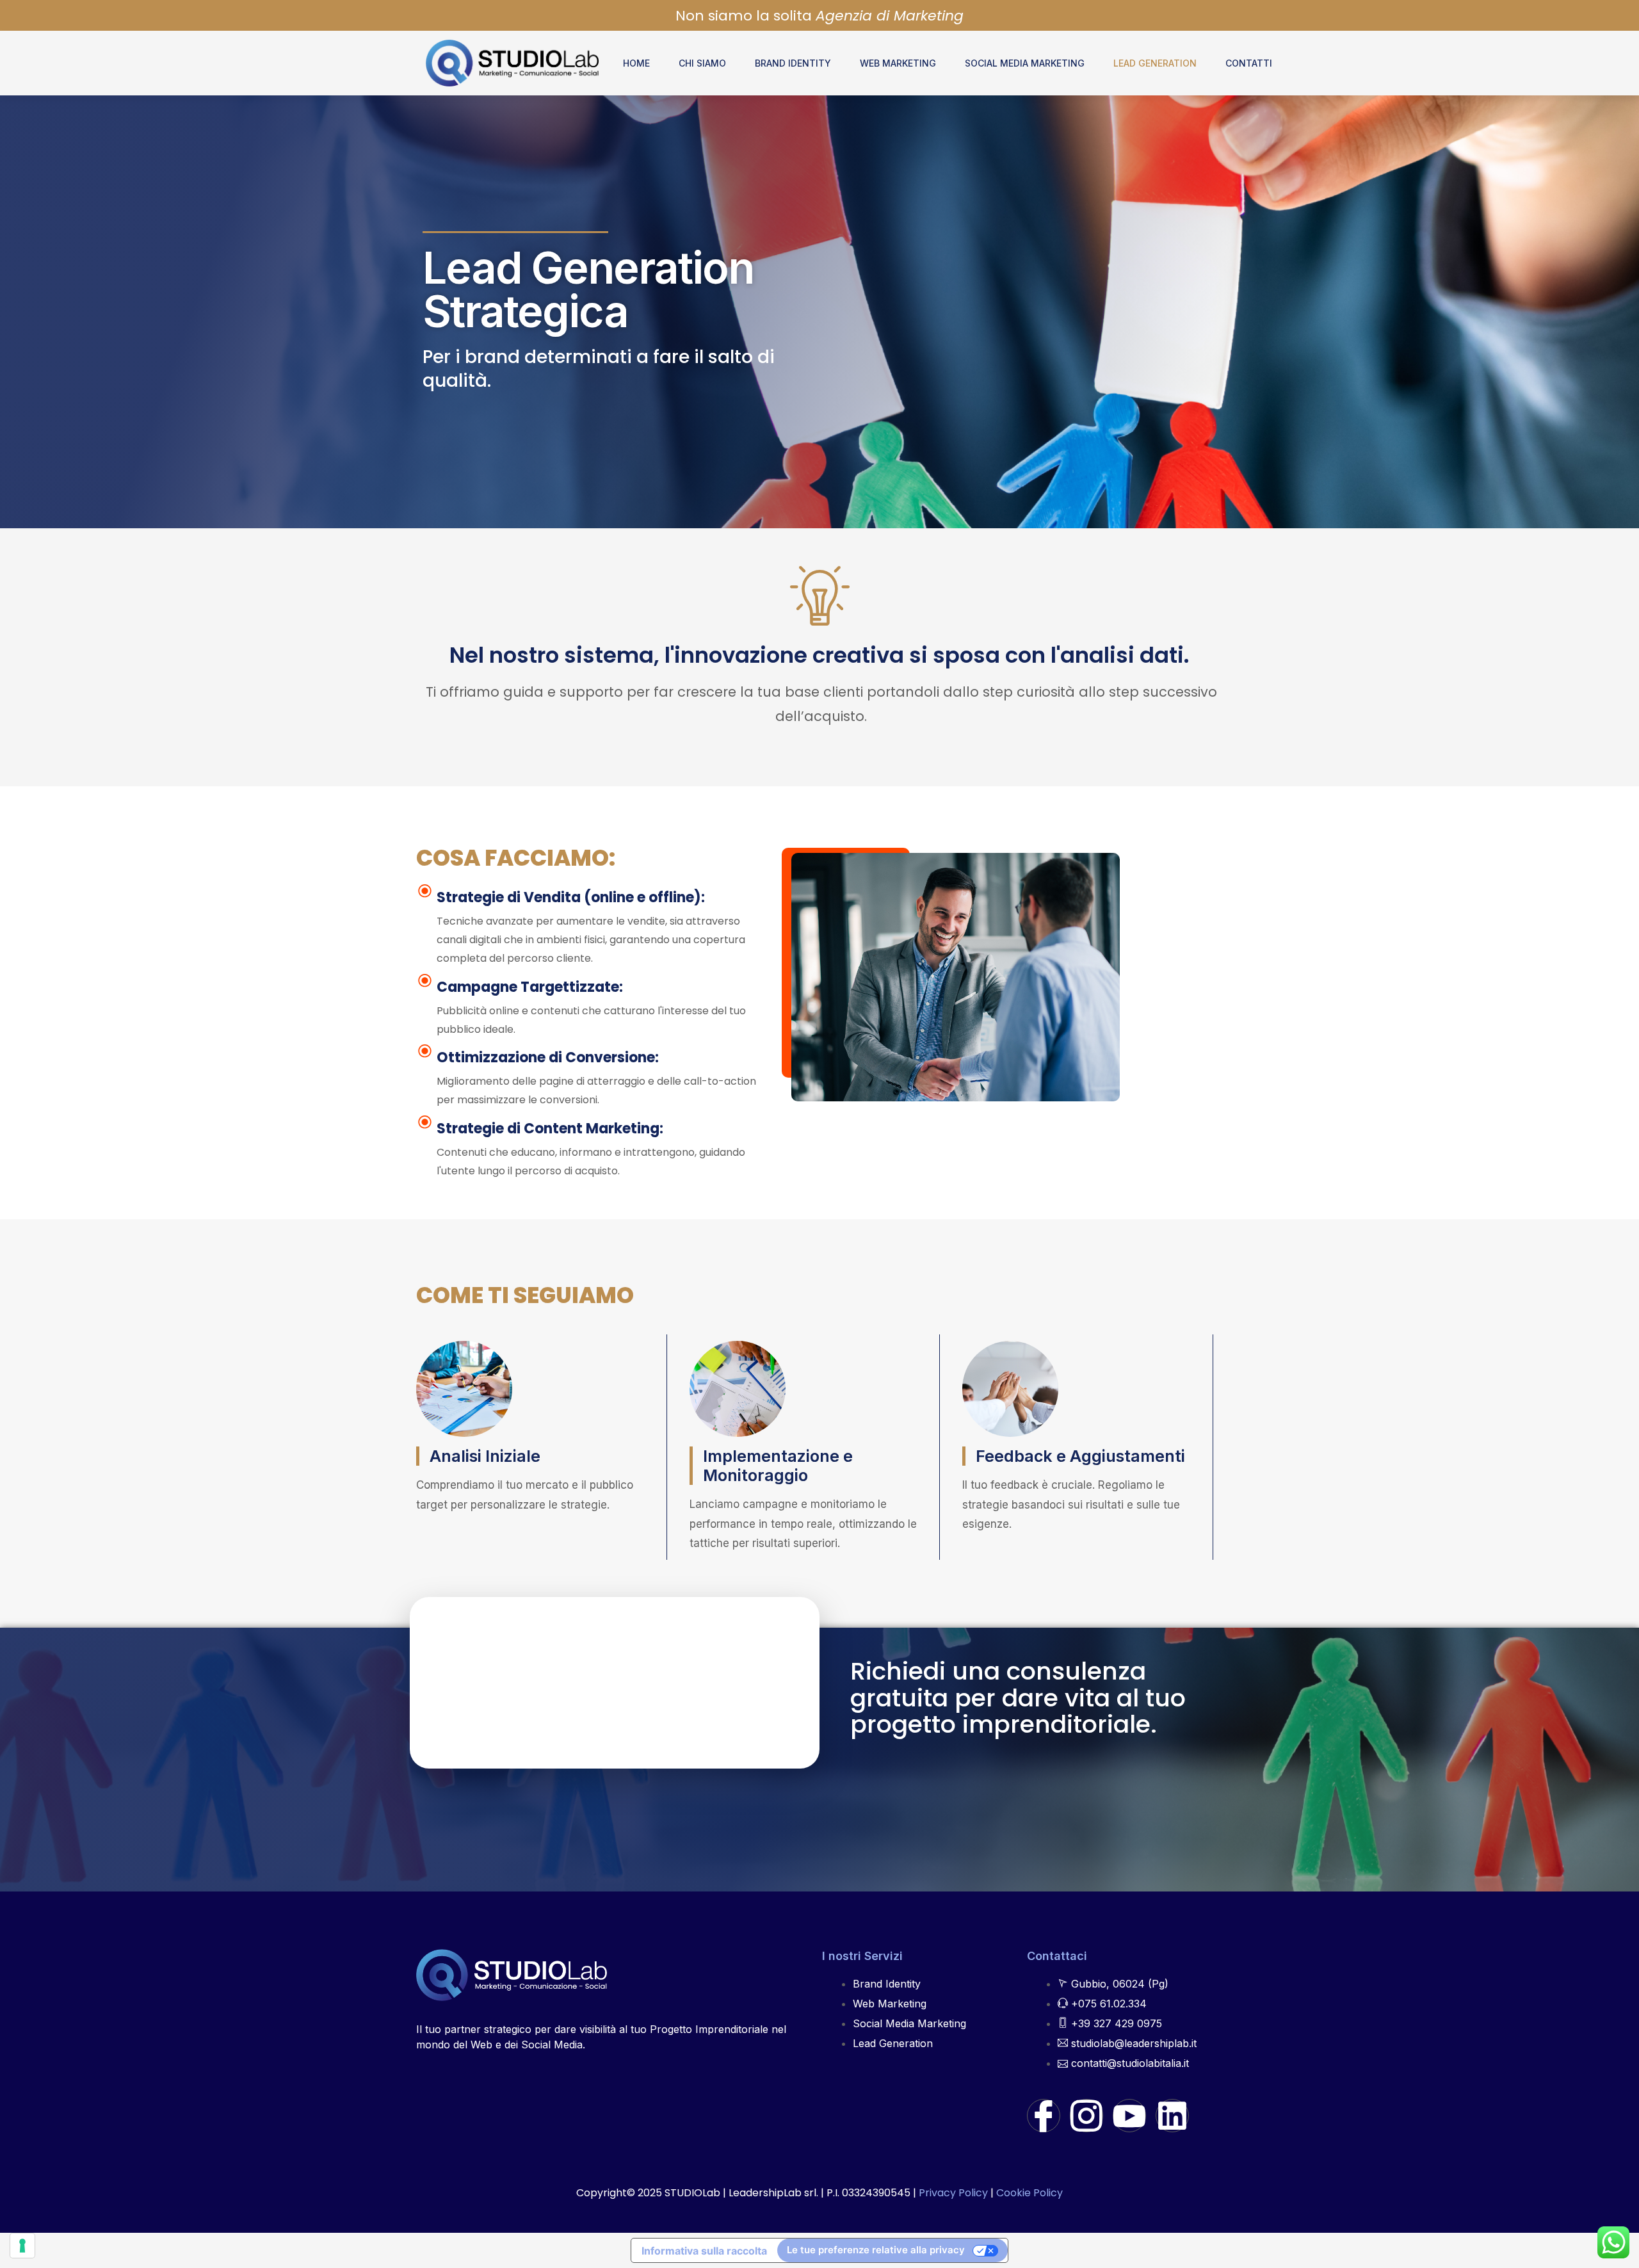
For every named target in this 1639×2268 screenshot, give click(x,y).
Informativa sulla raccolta (704, 2251)
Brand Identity (793, 63)
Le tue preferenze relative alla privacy (876, 2250)
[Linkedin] (1172, 2116)
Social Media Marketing (1025, 63)
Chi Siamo (702, 63)
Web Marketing (898, 63)
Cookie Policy (1029, 2193)
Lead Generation (1155, 63)
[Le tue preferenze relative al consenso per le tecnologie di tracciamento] (22, 2246)
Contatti (1249, 63)
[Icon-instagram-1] (1086, 2116)
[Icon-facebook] (1044, 2116)
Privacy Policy (953, 2193)
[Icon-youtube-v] (1129, 2116)
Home (636, 63)
